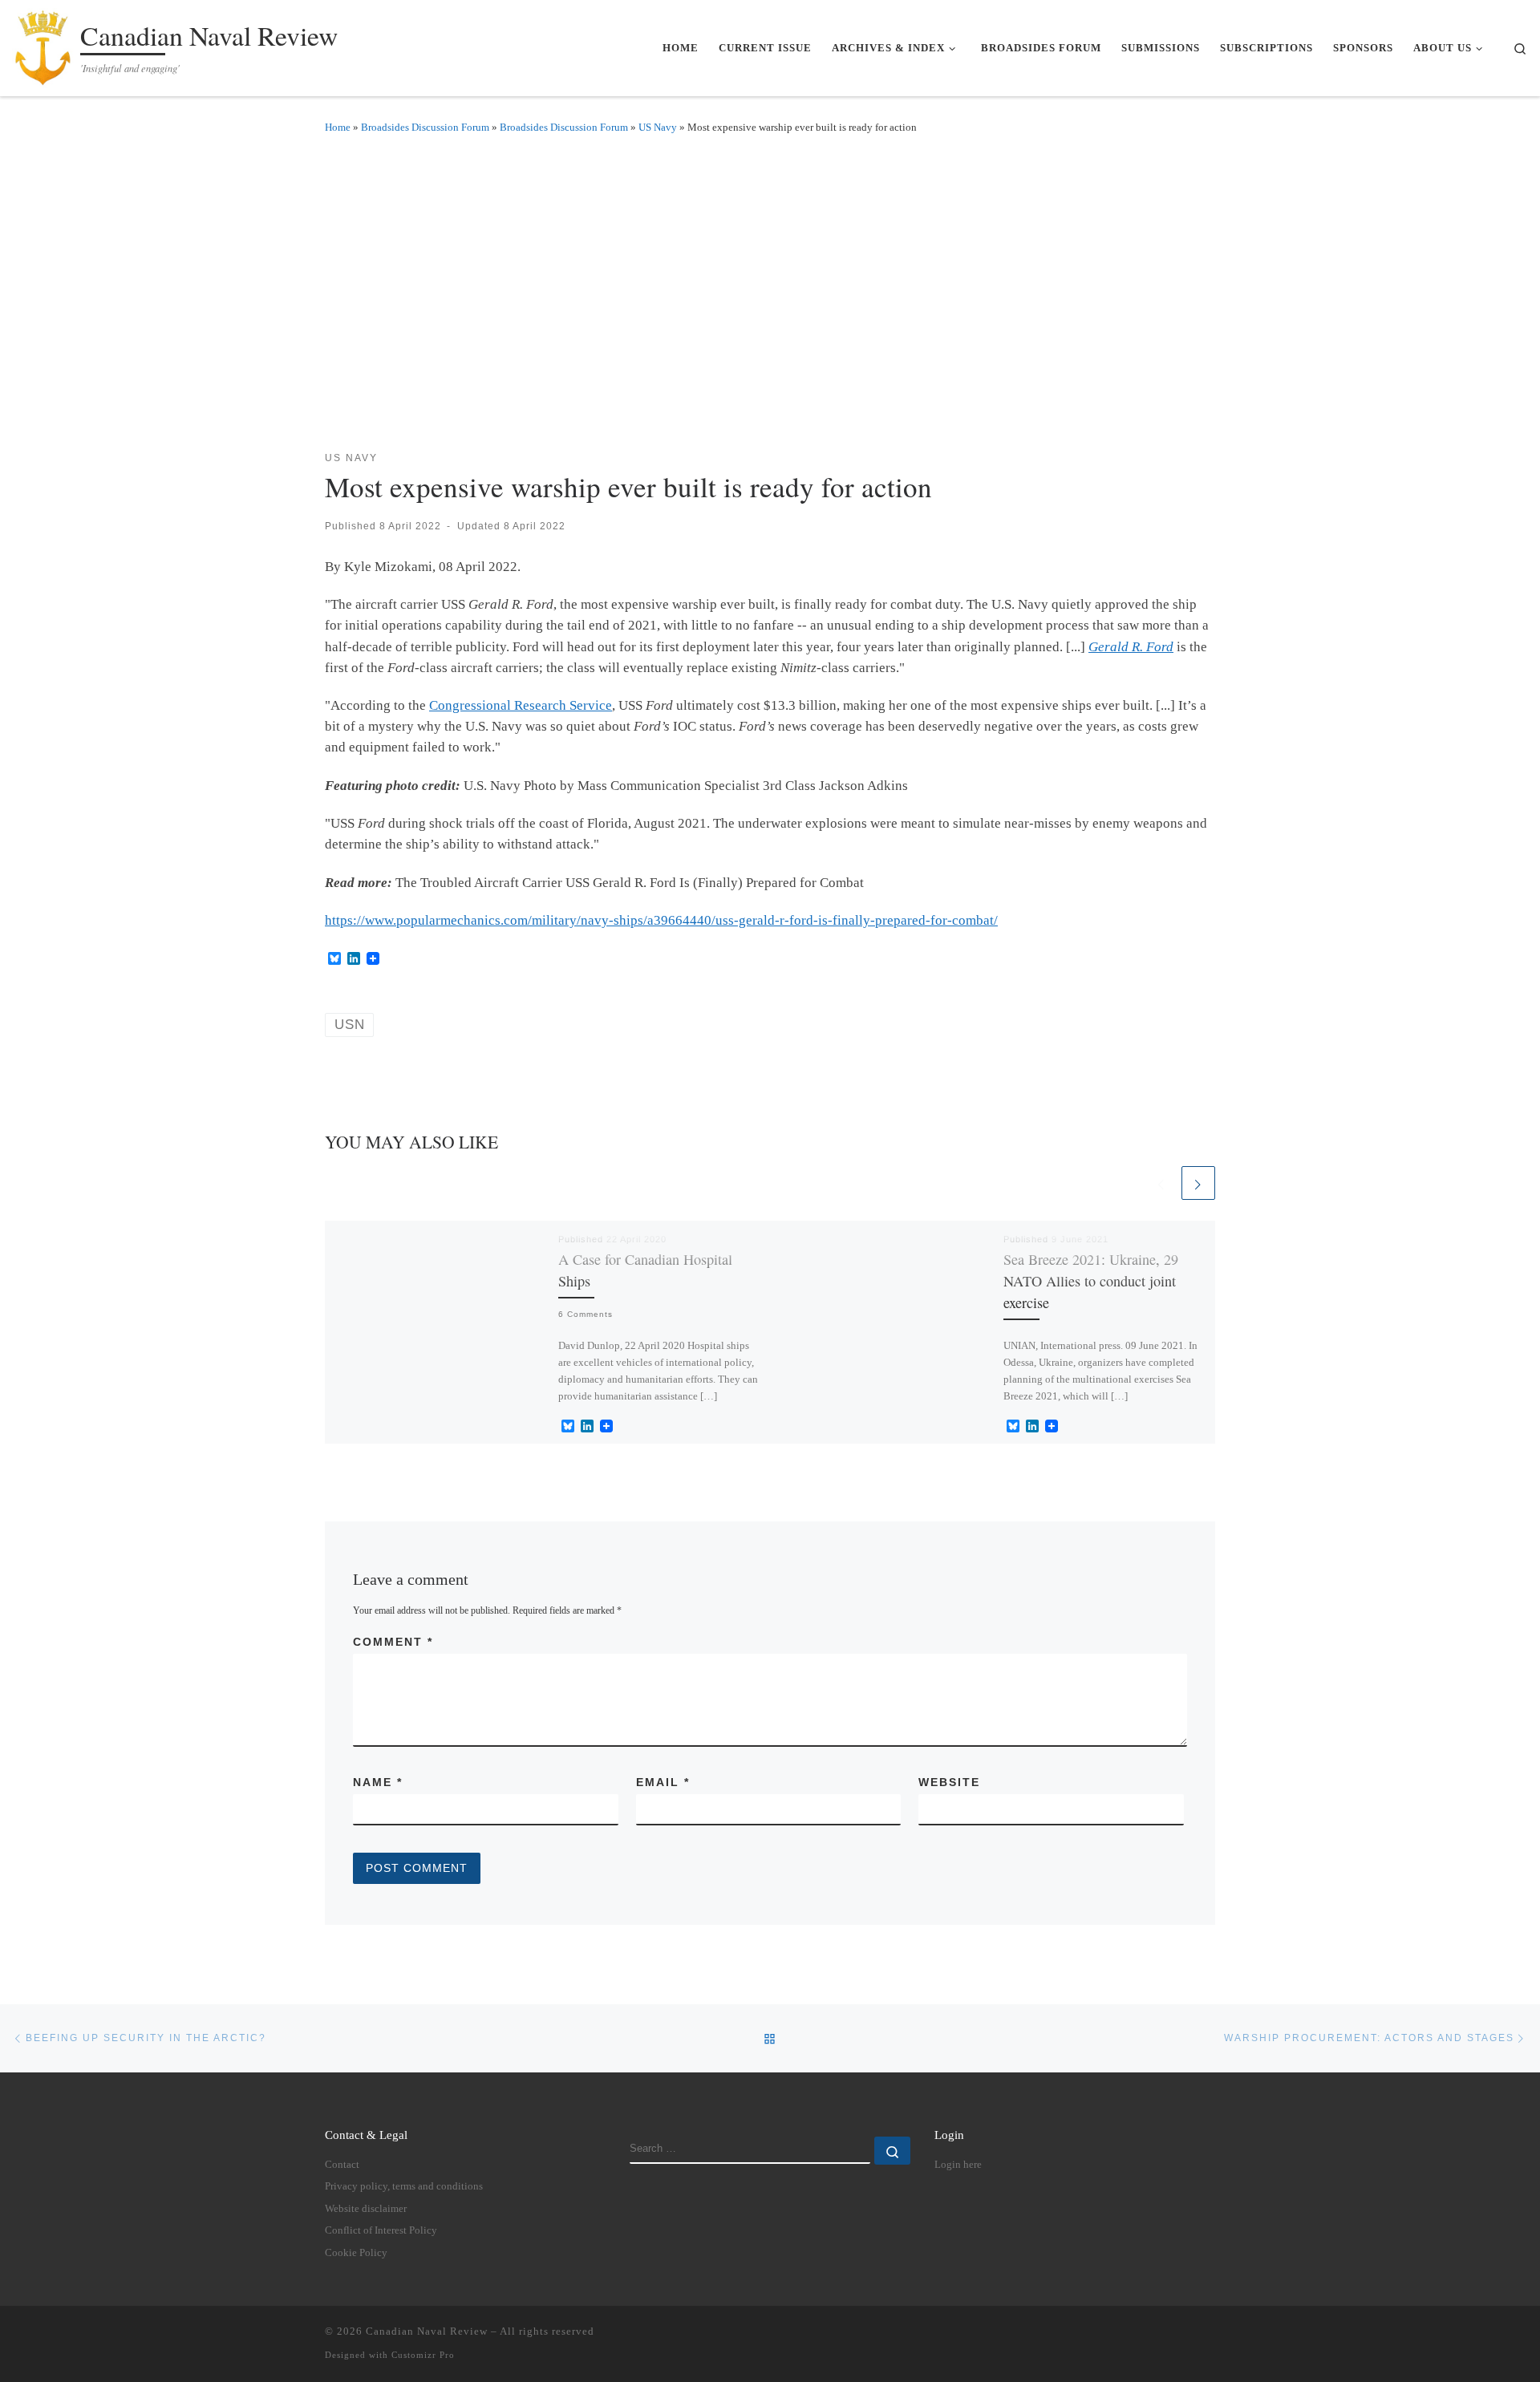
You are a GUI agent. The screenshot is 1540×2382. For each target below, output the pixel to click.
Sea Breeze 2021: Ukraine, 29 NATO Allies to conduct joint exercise (1091, 1281)
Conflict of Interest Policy (381, 2230)
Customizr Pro (423, 2355)
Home (338, 127)
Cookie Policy (356, 2253)
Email (663, 1782)
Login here (958, 2165)
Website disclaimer (366, 2209)
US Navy (658, 127)
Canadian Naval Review (427, 2331)
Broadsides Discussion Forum (425, 127)
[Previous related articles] (1161, 1183)
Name (378, 1782)
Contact (342, 2165)
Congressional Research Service (521, 705)
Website (949, 1782)
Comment (393, 1642)
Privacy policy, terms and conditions (404, 2186)
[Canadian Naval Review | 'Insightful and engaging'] (43, 44)
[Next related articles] (1198, 1183)
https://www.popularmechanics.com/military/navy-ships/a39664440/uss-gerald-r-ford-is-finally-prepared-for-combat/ (661, 920)
